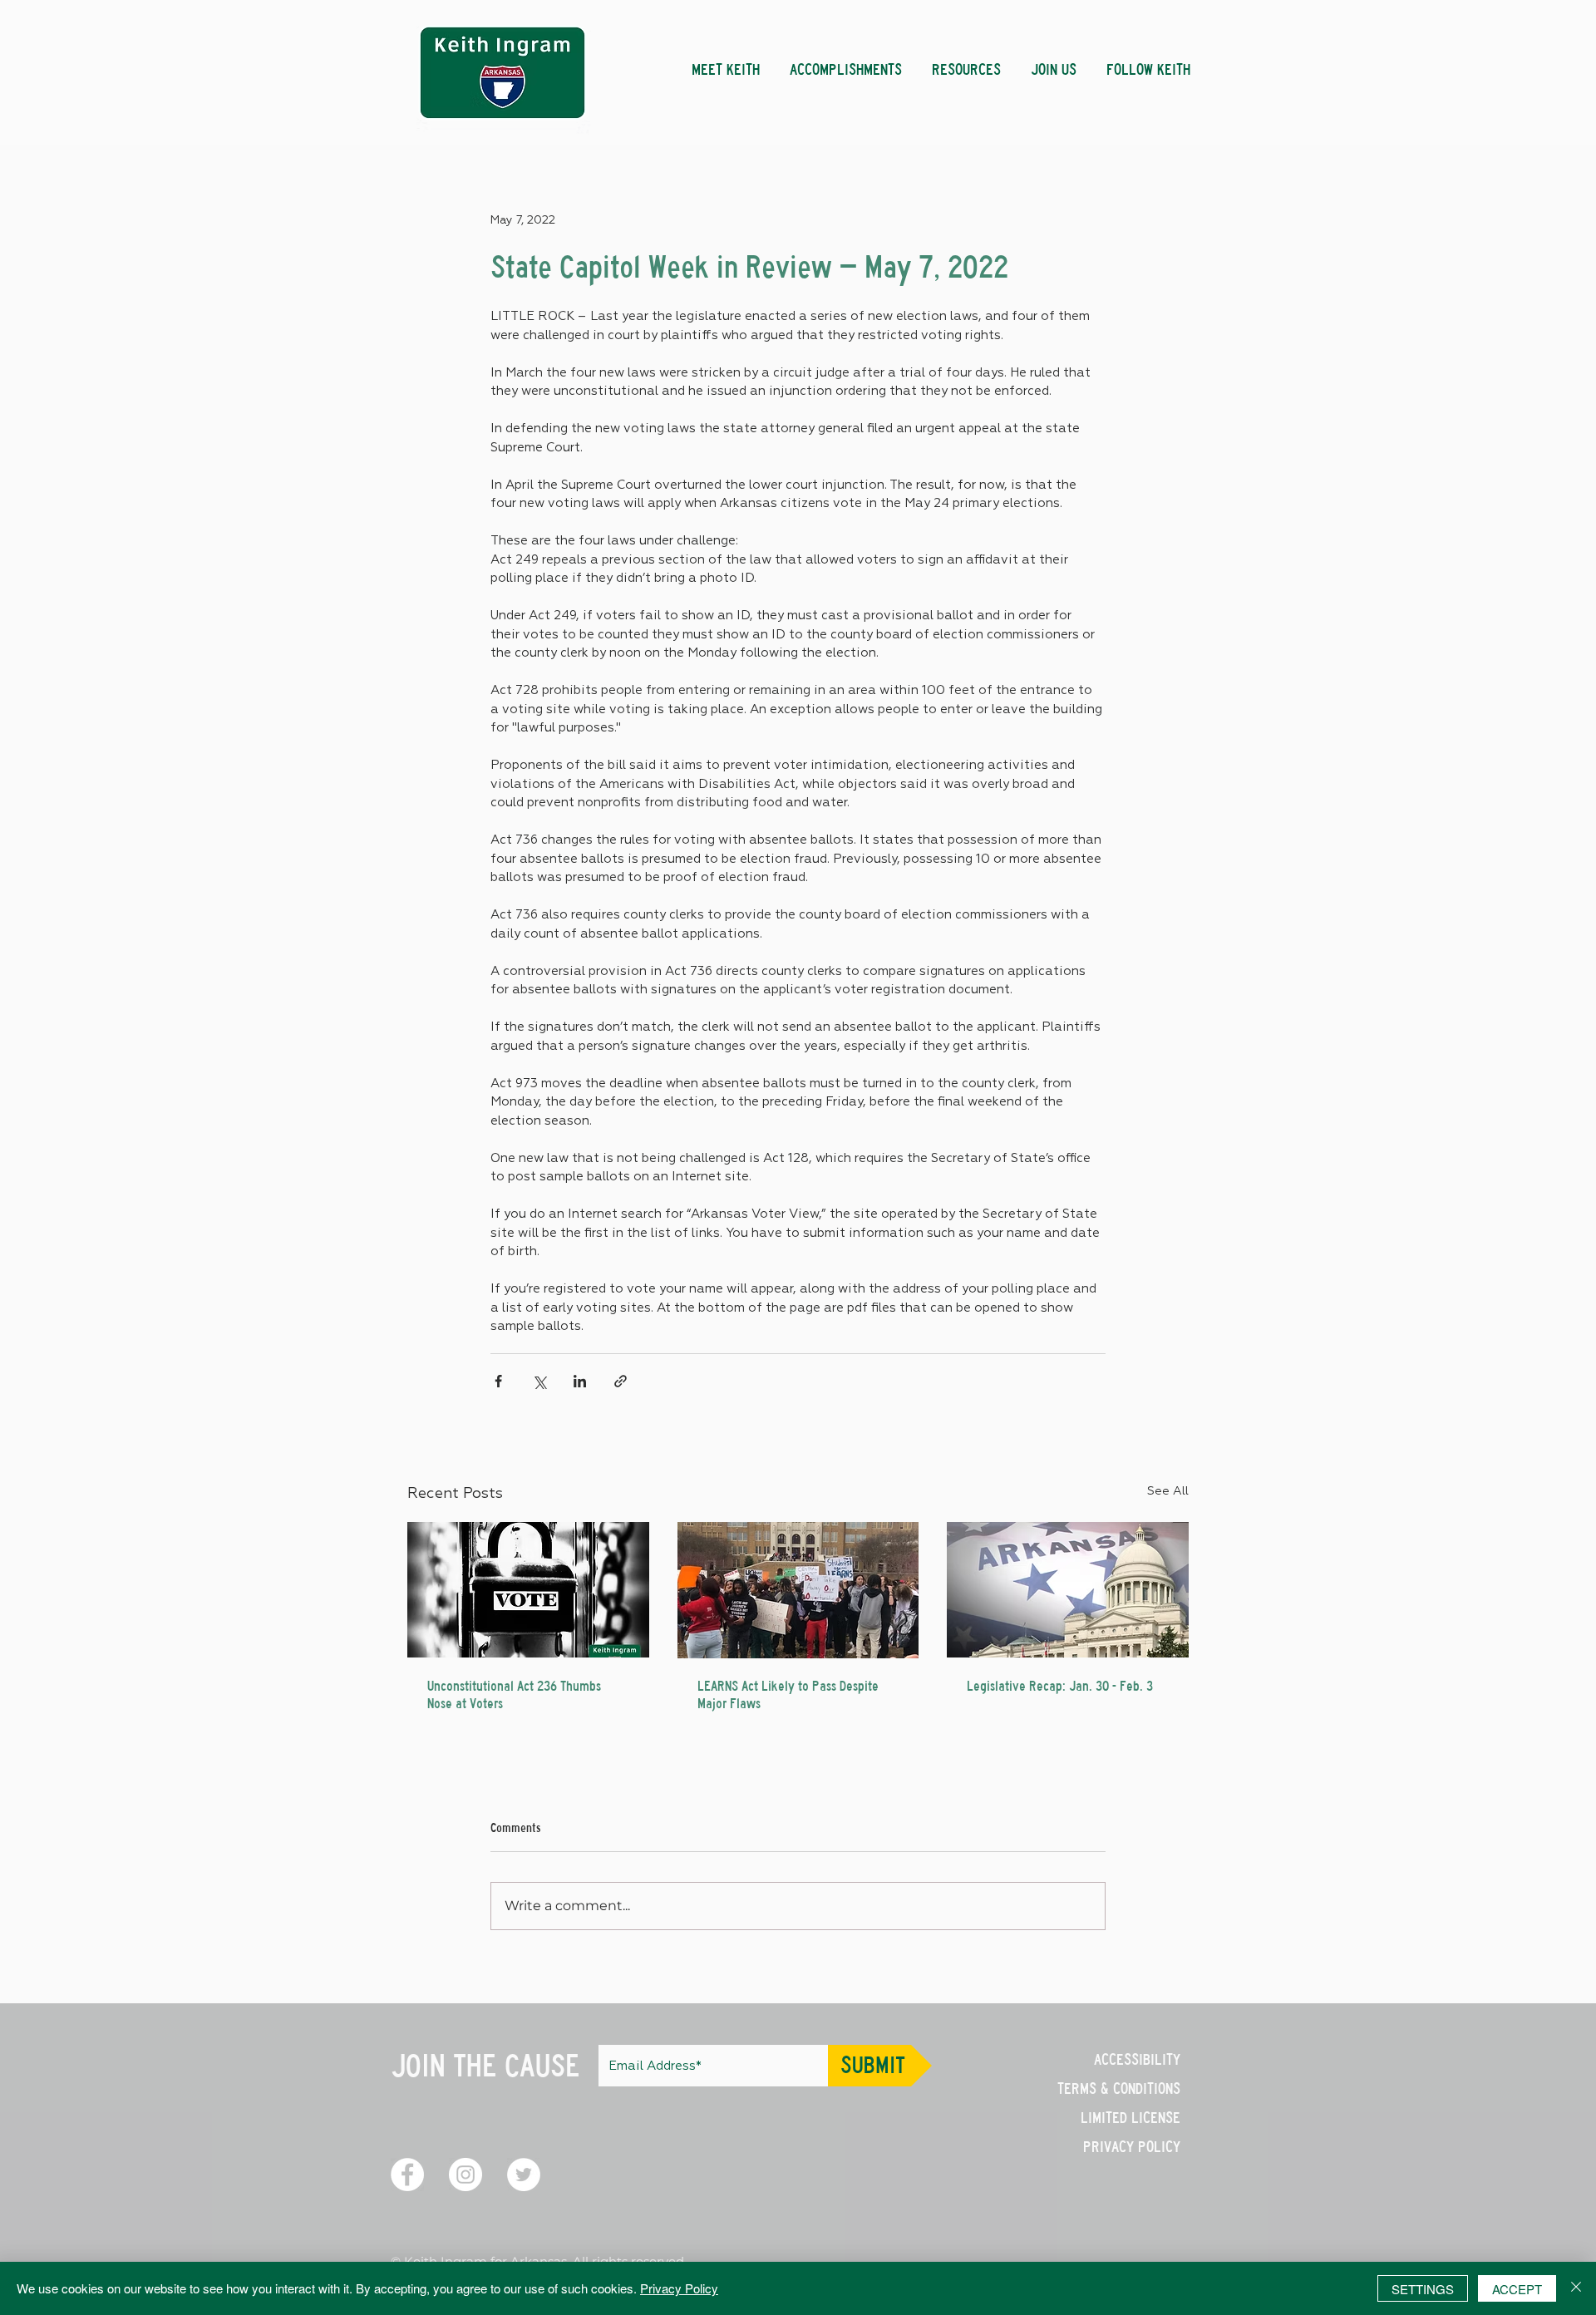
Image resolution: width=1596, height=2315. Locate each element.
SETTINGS (1423, 2289)
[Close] (1576, 2288)
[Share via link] (621, 1381)
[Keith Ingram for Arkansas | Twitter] (524, 2175)
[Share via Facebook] (498, 1381)
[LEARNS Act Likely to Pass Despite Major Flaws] (798, 1590)
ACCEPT (1517, 2289)
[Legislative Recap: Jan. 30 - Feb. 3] (1068, 1590)
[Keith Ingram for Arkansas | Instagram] (465, 2175)
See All (1168, 1491)
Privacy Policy (679, 2288)
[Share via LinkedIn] (580, 1381)
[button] (846, 62)
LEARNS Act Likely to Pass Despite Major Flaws (788, 1695)
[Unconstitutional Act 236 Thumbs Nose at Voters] (528, 1590)
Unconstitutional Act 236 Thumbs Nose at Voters (514, 1695)
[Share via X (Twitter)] (539, 1381)
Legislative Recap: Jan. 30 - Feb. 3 (1060, 1686)
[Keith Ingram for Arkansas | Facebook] (407, 2175)
